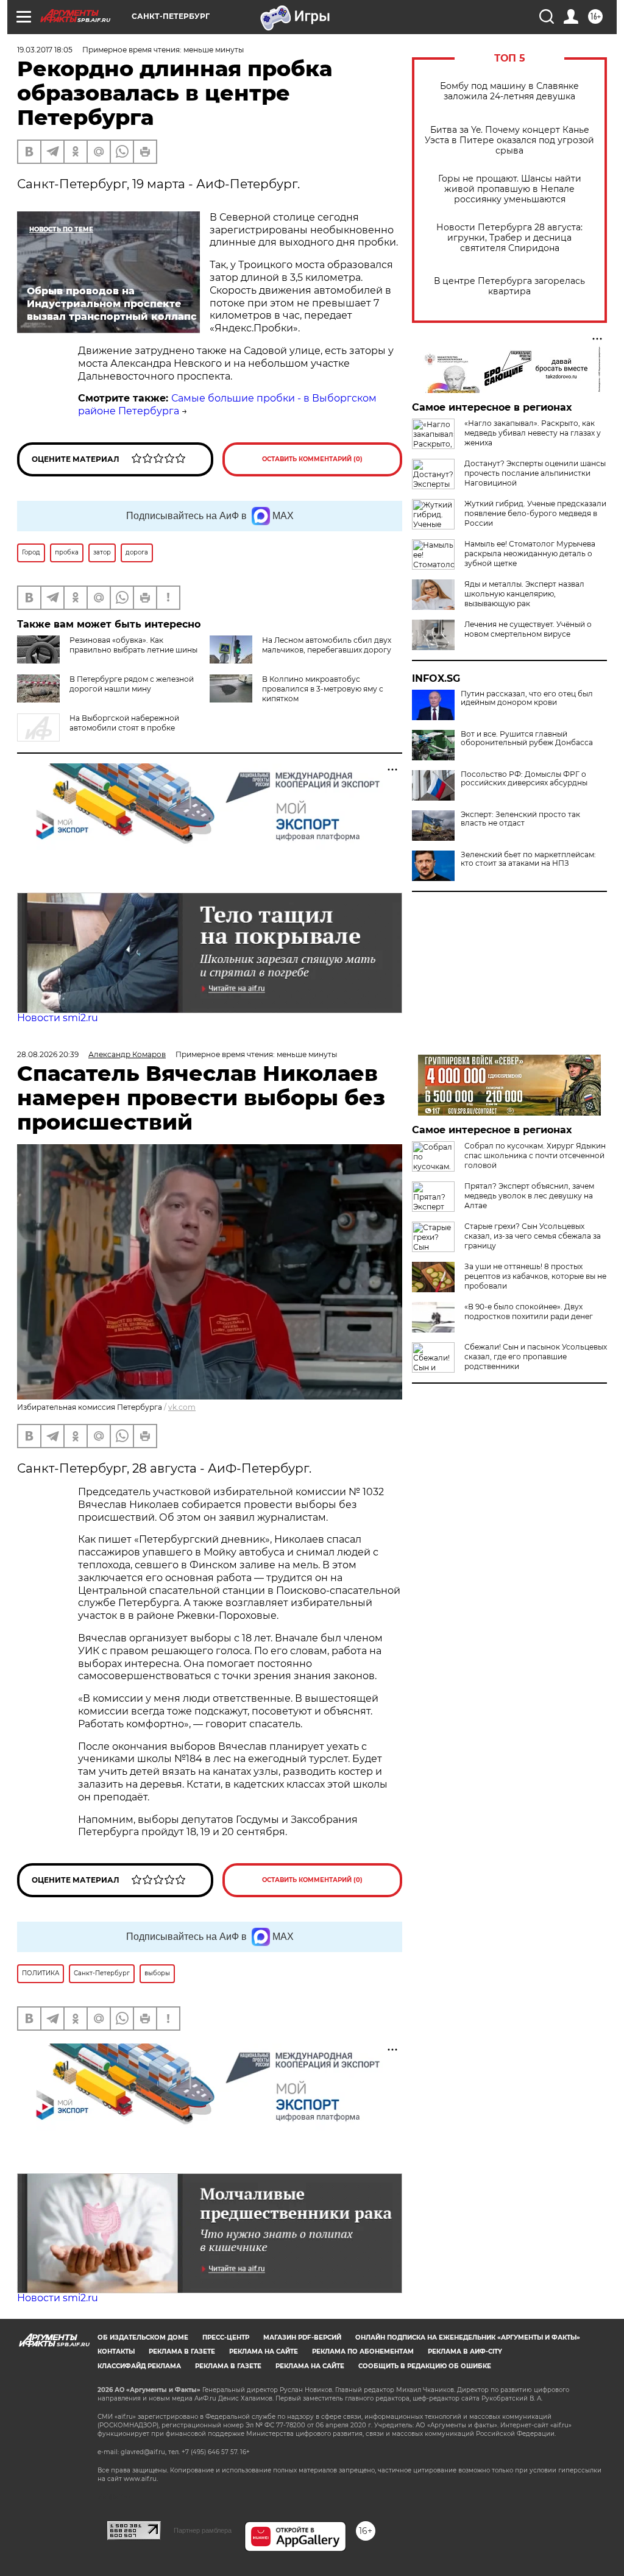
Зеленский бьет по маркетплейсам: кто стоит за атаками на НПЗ (528, 859)
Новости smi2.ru (58, 1018)
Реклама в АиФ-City (465, 2351)
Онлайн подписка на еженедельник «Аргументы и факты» (468, 2337)
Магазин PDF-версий (302, 2337)
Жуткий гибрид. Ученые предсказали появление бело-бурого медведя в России (535, 513)
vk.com (182, 1407)
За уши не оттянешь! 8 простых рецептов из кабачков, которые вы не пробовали (535, 1276)
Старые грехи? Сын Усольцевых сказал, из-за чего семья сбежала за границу (533, 1236)
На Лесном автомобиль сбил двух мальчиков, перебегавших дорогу (327, 645)
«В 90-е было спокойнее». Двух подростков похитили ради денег (529, 1311)
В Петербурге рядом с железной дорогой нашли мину (132, 684)
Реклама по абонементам (363, 2351)
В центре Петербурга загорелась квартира (509, 286)
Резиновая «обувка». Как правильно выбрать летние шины (133, 645)
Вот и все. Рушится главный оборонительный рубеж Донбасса (527, 738)
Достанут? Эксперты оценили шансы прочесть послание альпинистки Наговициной (535, 473)
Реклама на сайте (264, 2351)
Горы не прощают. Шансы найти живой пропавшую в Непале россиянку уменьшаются (510, 189)
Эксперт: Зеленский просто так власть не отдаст (520, 819)
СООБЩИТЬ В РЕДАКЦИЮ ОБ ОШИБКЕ (425, 2366)
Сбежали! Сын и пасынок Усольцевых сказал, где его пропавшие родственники (536, 1357)
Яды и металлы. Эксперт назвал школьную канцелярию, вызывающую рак (524, 594)
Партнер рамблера (203, 2530)
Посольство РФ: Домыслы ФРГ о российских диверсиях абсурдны (524, 779)
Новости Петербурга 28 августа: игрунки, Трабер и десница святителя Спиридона (509, 238)
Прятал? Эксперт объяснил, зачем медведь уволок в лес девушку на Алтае (529, 1196)
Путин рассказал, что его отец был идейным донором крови (527, 698)
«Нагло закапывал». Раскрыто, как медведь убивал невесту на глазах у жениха (533, 433)
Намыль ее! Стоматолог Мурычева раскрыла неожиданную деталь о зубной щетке (530, 554)
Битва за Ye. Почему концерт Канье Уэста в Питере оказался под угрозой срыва (509, 140)
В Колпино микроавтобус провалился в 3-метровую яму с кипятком (323, 689)
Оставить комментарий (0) (312, 459)
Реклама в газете (182, 2351)
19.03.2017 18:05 (45, 50)
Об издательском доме (143, 2337)
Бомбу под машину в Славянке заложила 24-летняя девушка (509, 91)
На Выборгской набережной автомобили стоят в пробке (124, 723)
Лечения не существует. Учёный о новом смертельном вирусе (528, 629)
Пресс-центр (226, 2337)
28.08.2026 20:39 (48, 1054)
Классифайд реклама (139, 2366)
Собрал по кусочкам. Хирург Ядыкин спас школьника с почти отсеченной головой (535, 1155)
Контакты (116, 2351)
